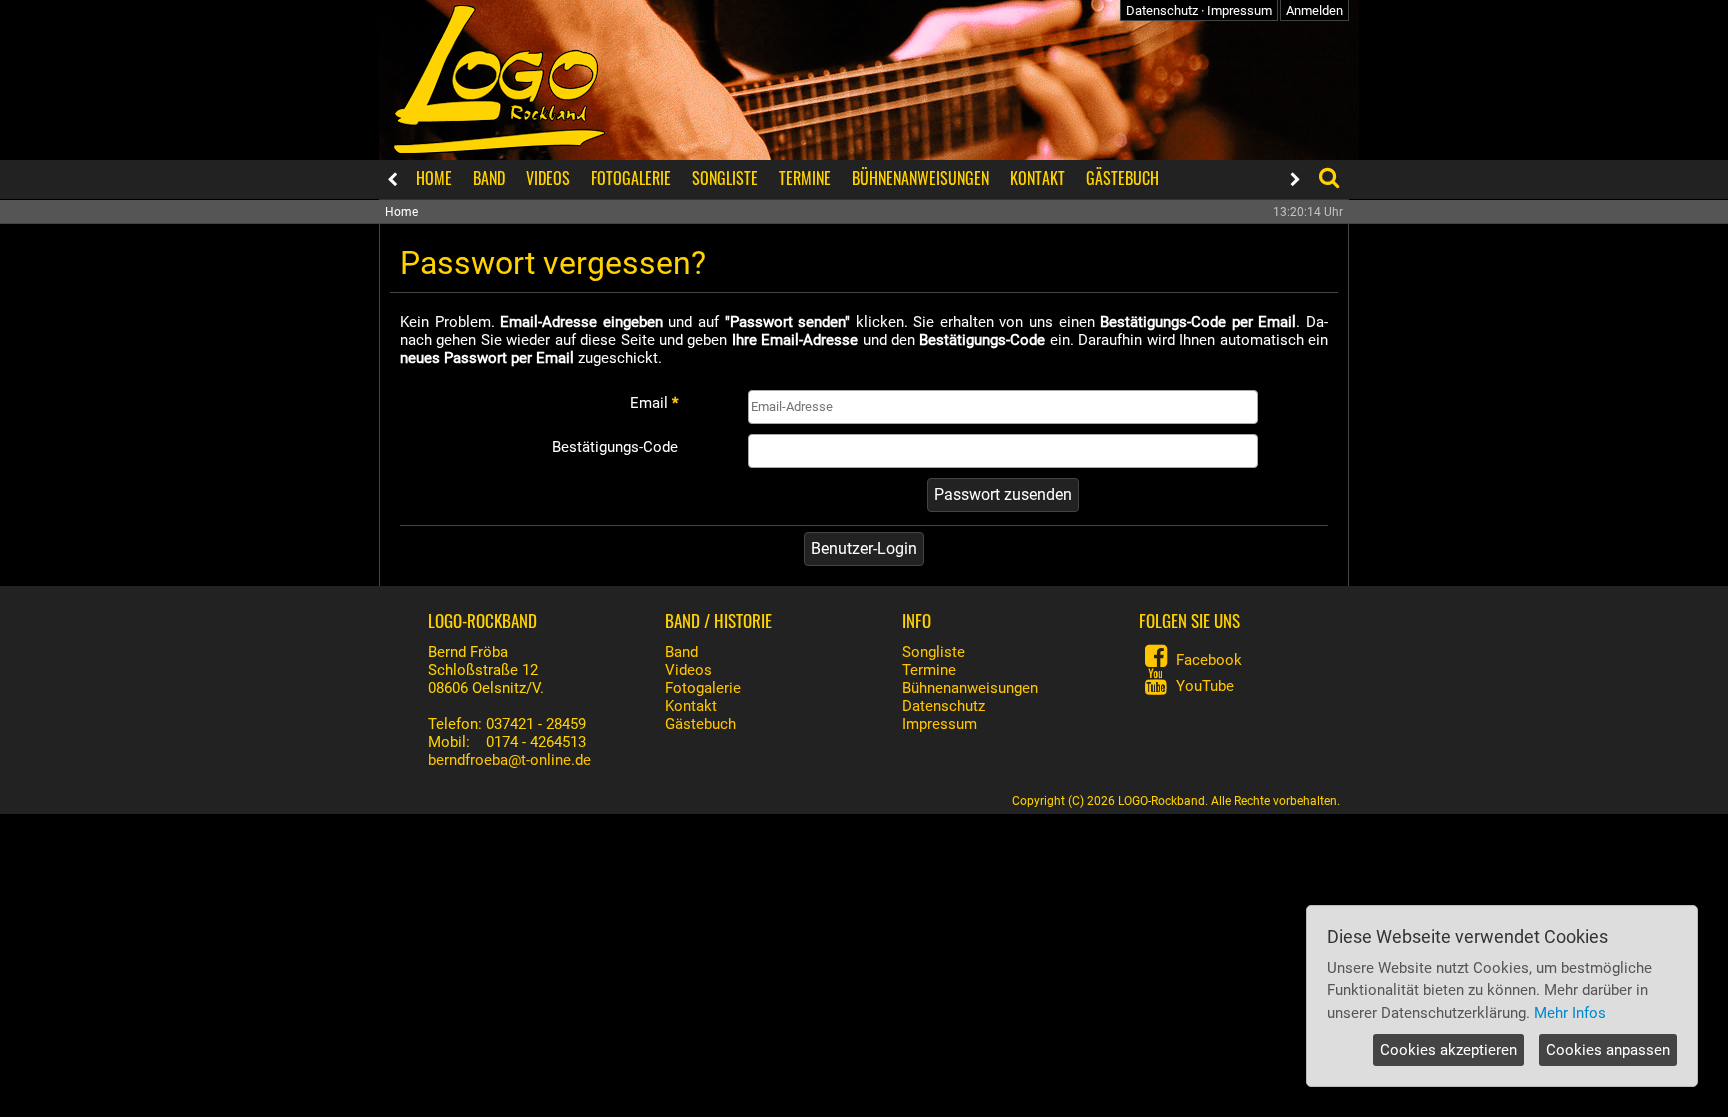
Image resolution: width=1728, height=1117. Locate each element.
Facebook (1209, 660)
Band (681, 652)
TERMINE (805, 178)
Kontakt (691, 706)
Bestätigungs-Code (615, 447)
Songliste (933, 652)
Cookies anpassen (1608, 1050)
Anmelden (1314, 10)
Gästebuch (700, 724)
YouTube (1205, 686)
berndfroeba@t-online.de (509, 760)
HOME (434, 178)
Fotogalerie (703, 688)
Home (401, 212)
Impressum (1239, 10)
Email (654, 403)
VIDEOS (548, 178)
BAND (489, 178)
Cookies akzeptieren (1448, 1050)
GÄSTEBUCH (1122, 178)
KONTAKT (1037, 178)
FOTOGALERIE (631, 178)
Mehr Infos (1570, 1013)
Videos (688, 670)
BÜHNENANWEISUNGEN (920, 178)
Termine (929, 670)
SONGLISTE (725, 178)
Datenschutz (1162, 10)
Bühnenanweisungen (970, 688)
